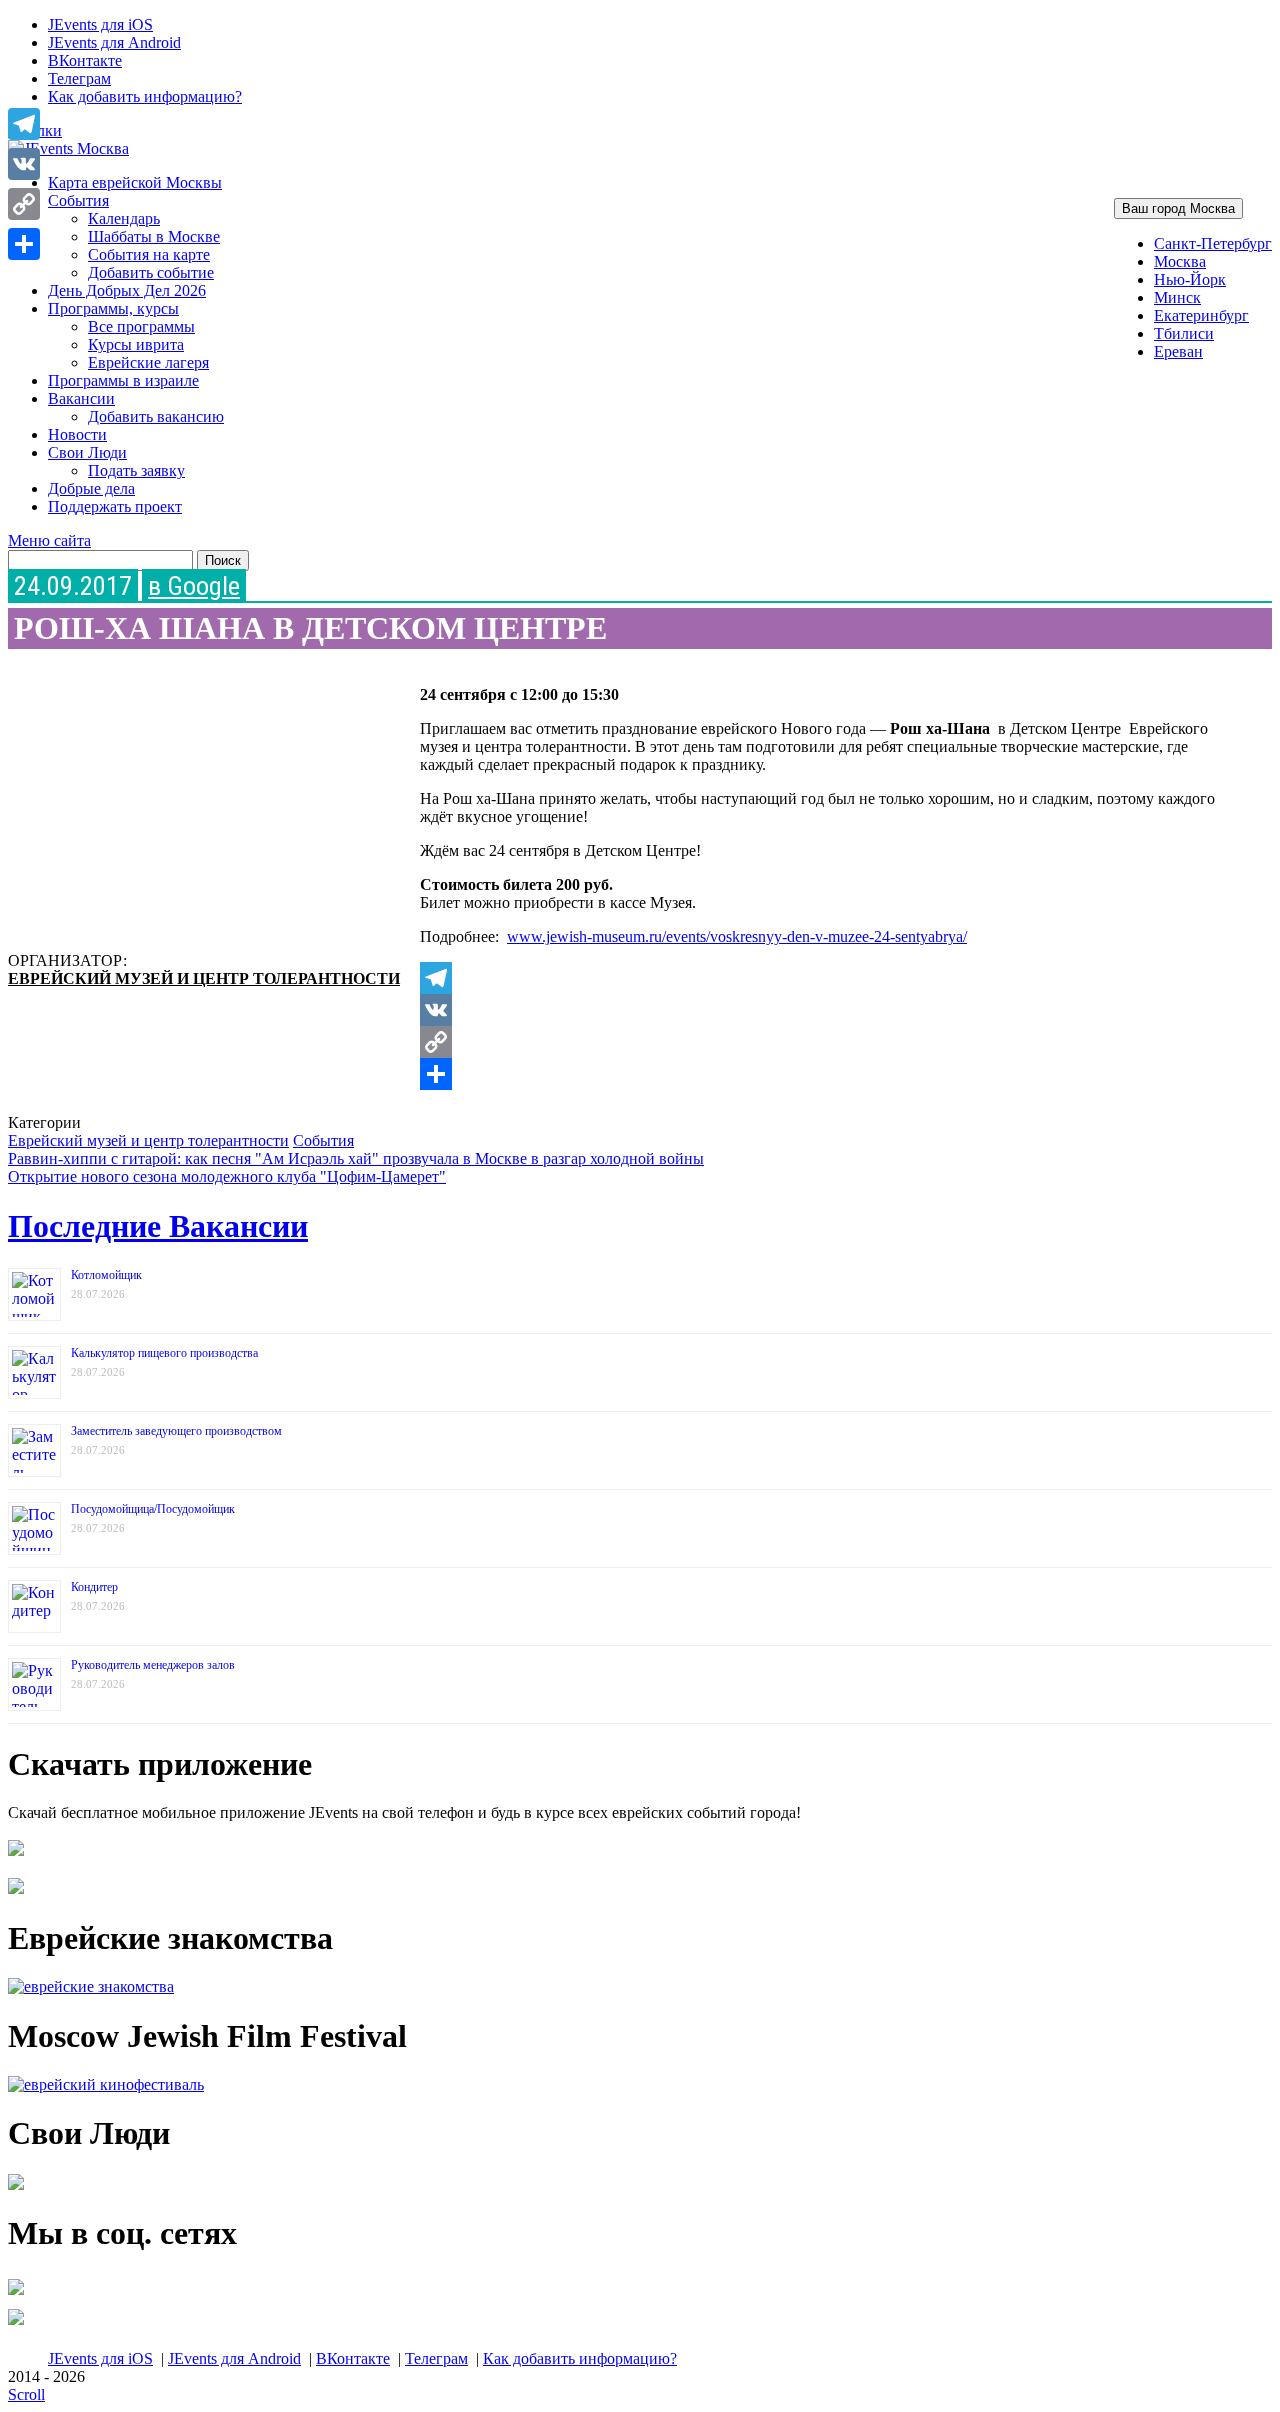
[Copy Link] (824, 1042)
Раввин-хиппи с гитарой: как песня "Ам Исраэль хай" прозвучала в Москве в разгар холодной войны (356, 1158)
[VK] (824, 1010)
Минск (1177, 297)
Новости (77, 434)
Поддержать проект (115, 506)
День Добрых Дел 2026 (127, 290)
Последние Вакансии (158, 1226)
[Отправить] (824, 1074)
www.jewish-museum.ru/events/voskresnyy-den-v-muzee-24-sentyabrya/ (737, 936)
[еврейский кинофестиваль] (106, 2084)
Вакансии (81, 398)
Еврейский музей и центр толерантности (204, 978)
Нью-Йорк (1190, 279)
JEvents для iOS (100, 24)
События (78, 200)
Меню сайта (49, 540)
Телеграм (79, 78)
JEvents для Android (114, 42)
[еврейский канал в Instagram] (16, 2324)
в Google (194, 586)
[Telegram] (824, 978)
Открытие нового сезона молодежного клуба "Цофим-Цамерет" (227, 1176)
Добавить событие (151, 272)
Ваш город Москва (1178, 208)
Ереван (1178, 351)
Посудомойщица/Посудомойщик (153, 1509)
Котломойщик (106, 1275)
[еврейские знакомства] (91, 1986)
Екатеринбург (1201, 315)
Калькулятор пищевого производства (164, 1353)
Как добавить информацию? (145, 96)
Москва (1180, 261)
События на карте (149, 254)
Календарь (124, 218)
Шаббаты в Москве (154, 236)
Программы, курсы (113, 308)
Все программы (141, 326)
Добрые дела (91, 488)
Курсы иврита (136, 344)
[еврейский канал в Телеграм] (16, 2294)
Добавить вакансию (156, 416)
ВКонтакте (85, 60)
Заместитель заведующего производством (176, 1431)
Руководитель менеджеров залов (153, 1665)
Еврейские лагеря (148, 362)
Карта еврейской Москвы (135, 182)
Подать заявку (136, 470)
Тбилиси (1184, 333)
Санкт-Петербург (1213, 243)
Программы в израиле (123, 380)
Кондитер (94, 1587)
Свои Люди (87, 452)
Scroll (26, 2394)
